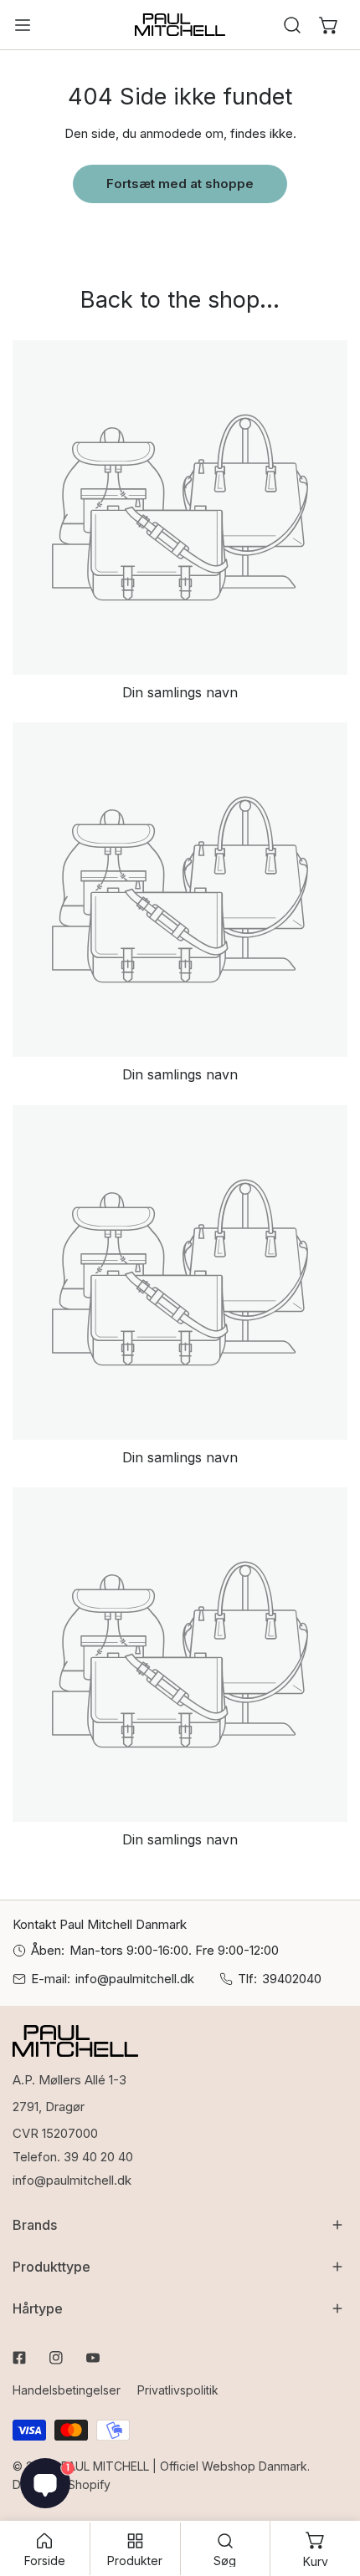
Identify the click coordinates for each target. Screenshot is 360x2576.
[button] (329, 25)
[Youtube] (93, 2358)
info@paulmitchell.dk (135, 1979)
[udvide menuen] (23, 25)
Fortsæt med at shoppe (180, 184)
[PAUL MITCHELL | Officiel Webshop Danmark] (180, 25)
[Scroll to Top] (330, 2487)
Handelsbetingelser (67, 2390)
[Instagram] (56, 2358)
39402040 (292, 1979)
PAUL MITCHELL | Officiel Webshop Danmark (184, 2466)
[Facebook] (19, 2358)
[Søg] (292, 25)
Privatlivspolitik (178, 2390)
